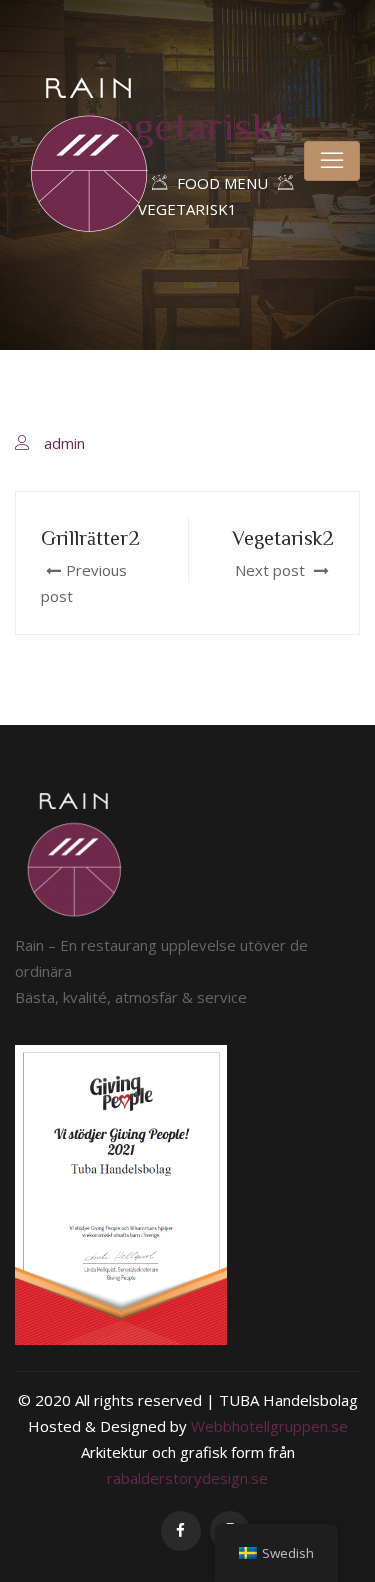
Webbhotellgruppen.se (269, 1426)
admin (64, 443)
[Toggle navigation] (332, 161)
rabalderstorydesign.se (187, 1478)
